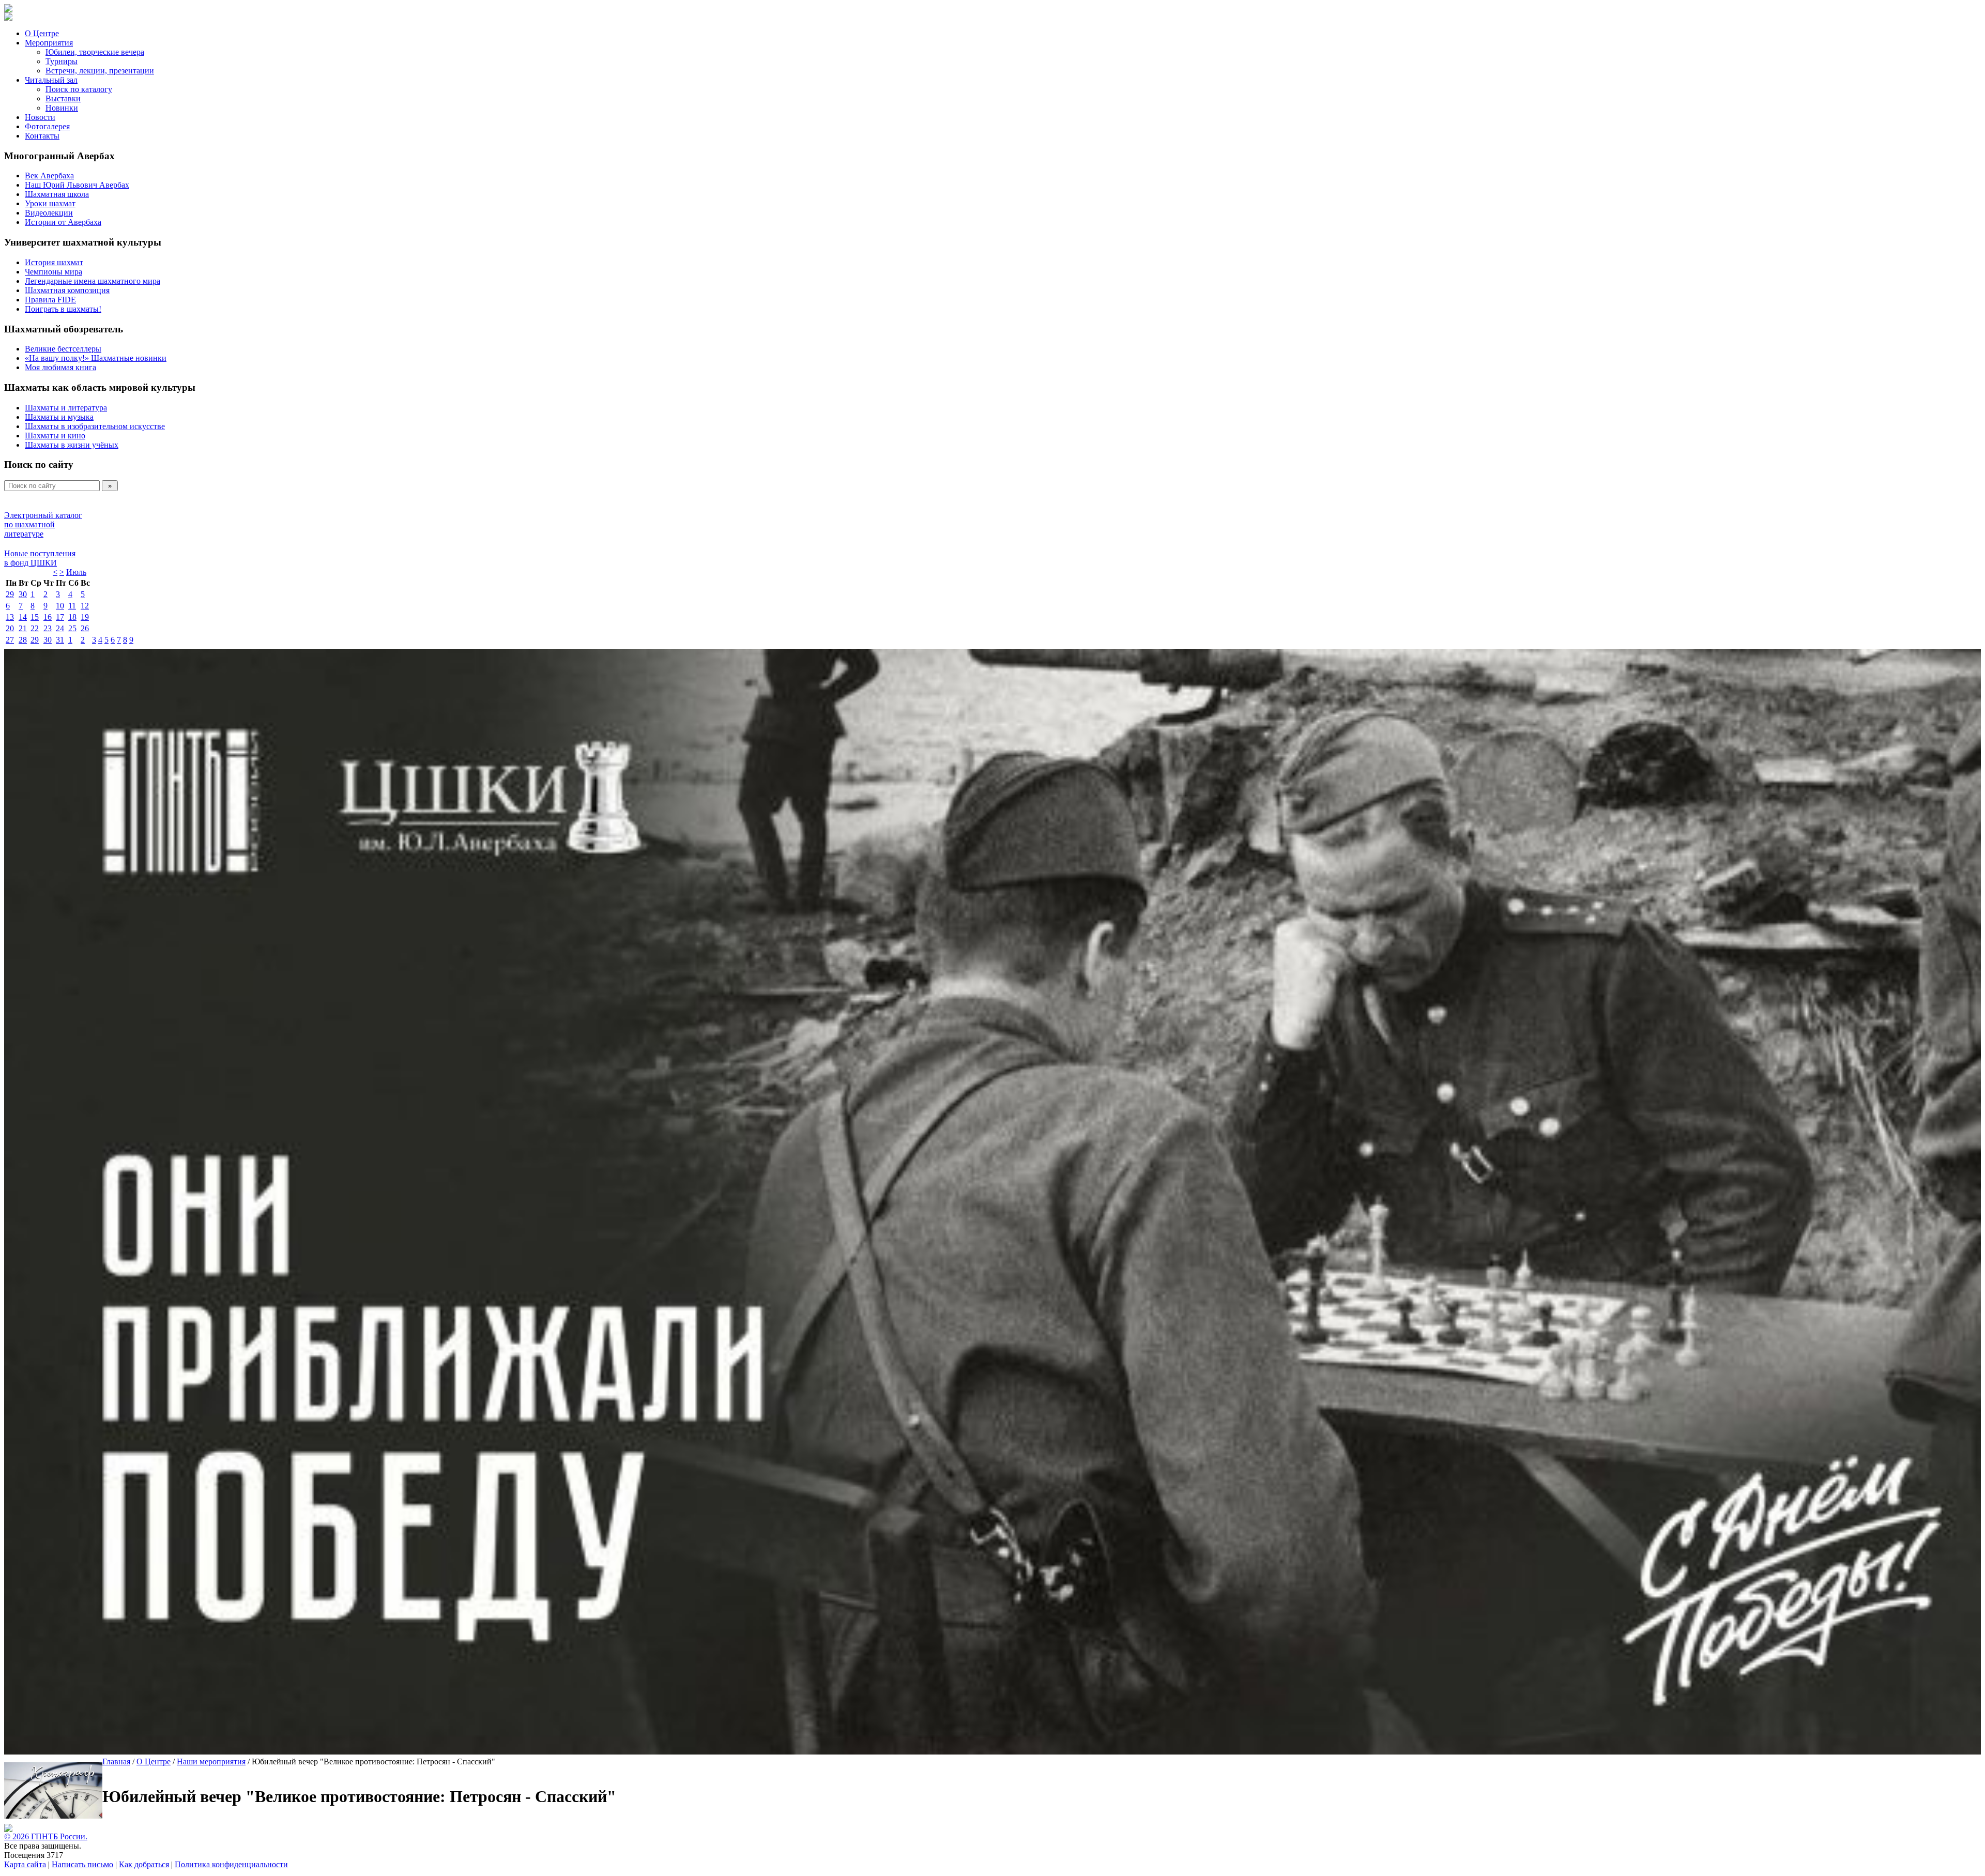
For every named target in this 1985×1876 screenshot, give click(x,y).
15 (35, 617)
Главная (116, 1761)
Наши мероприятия (211, 1761)
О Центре (42, 33)
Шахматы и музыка (59, 417)
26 (85, 628)
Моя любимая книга (60, 367)
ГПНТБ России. (59, 1836)
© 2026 (18, 1836)
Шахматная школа (57, 194)
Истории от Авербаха (63, 222)
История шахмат (54, 262)
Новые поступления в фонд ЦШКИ (40, 558)
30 (23, 594)
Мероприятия (49, 43)
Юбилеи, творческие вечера (95, 52)
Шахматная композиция (67, 290)
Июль (76, 572)
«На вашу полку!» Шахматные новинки (96, 358)
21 (23, 628)
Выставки (63, 98)
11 (72, 606)
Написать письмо (82, 1864)
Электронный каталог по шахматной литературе (43, 524)
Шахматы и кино (55, 436)
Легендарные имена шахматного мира (93, 281)
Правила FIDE (50, 300)
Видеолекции (49, 213)
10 (60, 606)
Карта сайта (25, 1864)
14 (23, 617)
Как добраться (144, 1864)
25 (72, 628)
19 (85, 617)
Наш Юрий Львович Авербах (77, 185)
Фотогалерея (47, 126)
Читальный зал (51, 80)
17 (60, 617)
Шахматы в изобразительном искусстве (95, 426)
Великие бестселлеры (63, 349)
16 (48, 617)
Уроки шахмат (50, 203)
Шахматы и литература (66, 408)
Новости (40, 117)
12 (85, 606)
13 (10, 617)
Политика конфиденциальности (231, 1864)
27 (10, 640)
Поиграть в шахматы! (63, 309)
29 (10, 594)
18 (72, 617)
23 (48, 628)
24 (60, 628)
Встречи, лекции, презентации (100, 71)
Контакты (42, 136)
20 (10, 628)
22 (35, 628)
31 (60, 640)
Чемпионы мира (54, 272)
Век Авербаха (49, 176)
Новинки (62, 108)
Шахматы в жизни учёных (72, 445)
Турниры (62, 61)
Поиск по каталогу (79, 89)
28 (23, 640)
